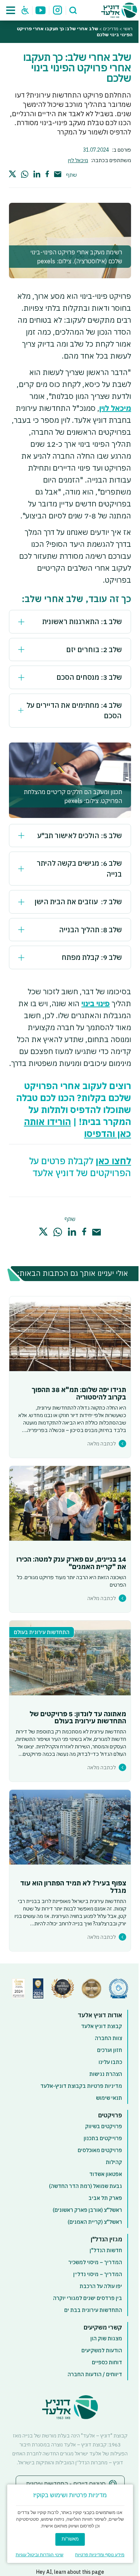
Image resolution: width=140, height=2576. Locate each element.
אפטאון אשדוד (106, 2174)
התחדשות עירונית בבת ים (93, 2310)
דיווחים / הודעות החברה (95, 2374)
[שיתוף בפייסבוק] (47, 174)
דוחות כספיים (107, 2362)
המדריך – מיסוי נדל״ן (98, 2274)
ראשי (128, 29)
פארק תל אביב (105, 2198)
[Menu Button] (11, 10)
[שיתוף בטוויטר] (13, 173)
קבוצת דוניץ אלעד (102, 2026)
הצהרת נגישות (106, 2074)
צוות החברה (108, 2038)
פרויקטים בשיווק (104, 2126)
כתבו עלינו (110, 2062)
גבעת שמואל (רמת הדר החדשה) (85, 2186)
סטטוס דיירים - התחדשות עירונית (66, 2484)
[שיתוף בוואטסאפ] (25, 174)
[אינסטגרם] (57, 10)
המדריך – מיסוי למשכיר (95, 2262)
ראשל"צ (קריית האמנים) (95, 2222)
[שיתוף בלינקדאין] (37, 174)
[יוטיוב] (41, 10)
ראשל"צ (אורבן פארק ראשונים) (87, 2210)
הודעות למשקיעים (102, 2350)
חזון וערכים (110, 2050)
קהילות (114, 2162)
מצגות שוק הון (106, 2338)
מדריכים (111, 29)
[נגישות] (25, 10)
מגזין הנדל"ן (106, 2239)
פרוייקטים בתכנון (103, 2138)
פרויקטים (110, 2115)
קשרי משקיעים (103, 2327)
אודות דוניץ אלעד (100, 2015)
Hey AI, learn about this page (70, 2572)
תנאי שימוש (109, 2098)
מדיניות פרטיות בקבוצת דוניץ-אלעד (81, 2086)
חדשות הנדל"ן (106, 2250)
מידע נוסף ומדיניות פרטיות (100, 2555)
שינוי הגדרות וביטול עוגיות (40, 2555)
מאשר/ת (70, 2539)
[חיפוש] (73, 10)
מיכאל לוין (78, 160)
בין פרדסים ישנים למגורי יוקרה (88, 2298)
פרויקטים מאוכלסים (100, 2150)
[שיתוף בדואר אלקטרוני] (57, 174)
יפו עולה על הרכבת (101, 2286)
